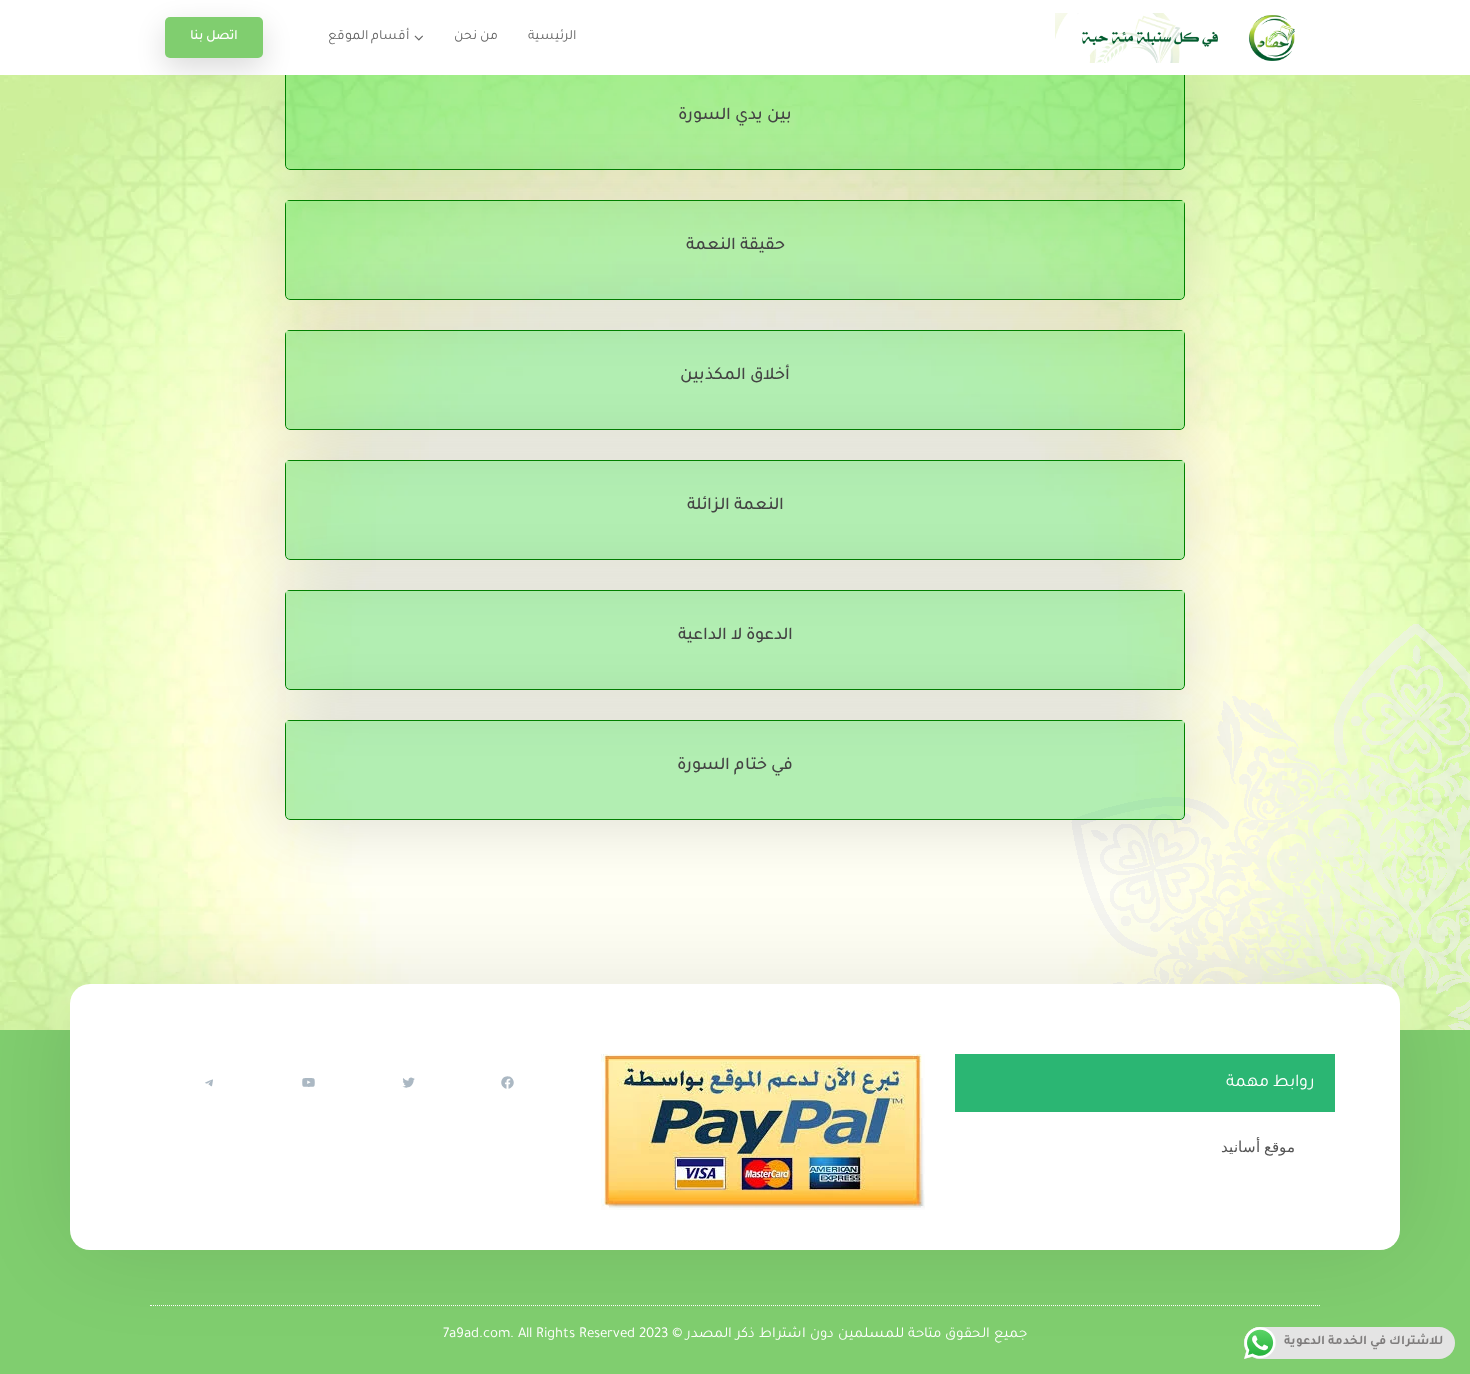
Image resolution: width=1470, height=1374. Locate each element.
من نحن (476, 37)
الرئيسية (552, 37)
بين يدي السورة (735, 116)
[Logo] (1180, 37)
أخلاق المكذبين (735, 376)
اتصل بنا (214, 37)
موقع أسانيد (1258, 1146)
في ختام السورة (735, 766)
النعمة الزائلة (735, 506)
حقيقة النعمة (735, 246)
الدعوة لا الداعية (735, 636)
